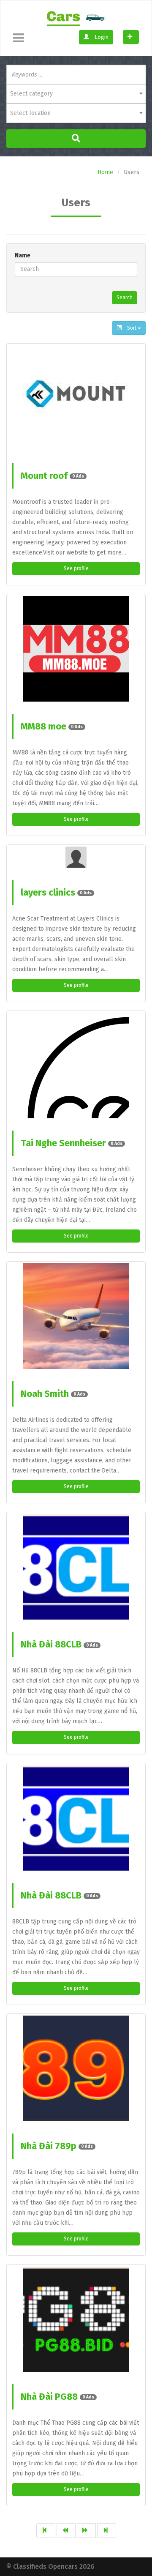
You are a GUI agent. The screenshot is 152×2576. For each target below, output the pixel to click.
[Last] (107, 2531)
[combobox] (76, 94)
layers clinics (56, 892)
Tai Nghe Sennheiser (72, 1143)
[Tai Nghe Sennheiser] (76, 1065)
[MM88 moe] (76, 649)
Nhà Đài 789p (57, 2146)
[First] (46, 2531)
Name (23, 255)
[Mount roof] (76, 398)
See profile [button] (76, 568)
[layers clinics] (76, 857)
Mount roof (52, 476)
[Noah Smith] (76, 1316)
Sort (132, 328)
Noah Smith (53, 1394)
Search (125, 298)
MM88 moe (52, 726)
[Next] (86, 2531)
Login (101, 37)
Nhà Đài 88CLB (59, 1644)
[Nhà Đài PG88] (76, 2319)
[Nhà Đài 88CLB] (76, 1567)
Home (105, 172)
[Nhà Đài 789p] (76, 2068)
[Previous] (66, 2531)
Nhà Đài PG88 (57, 2397)
